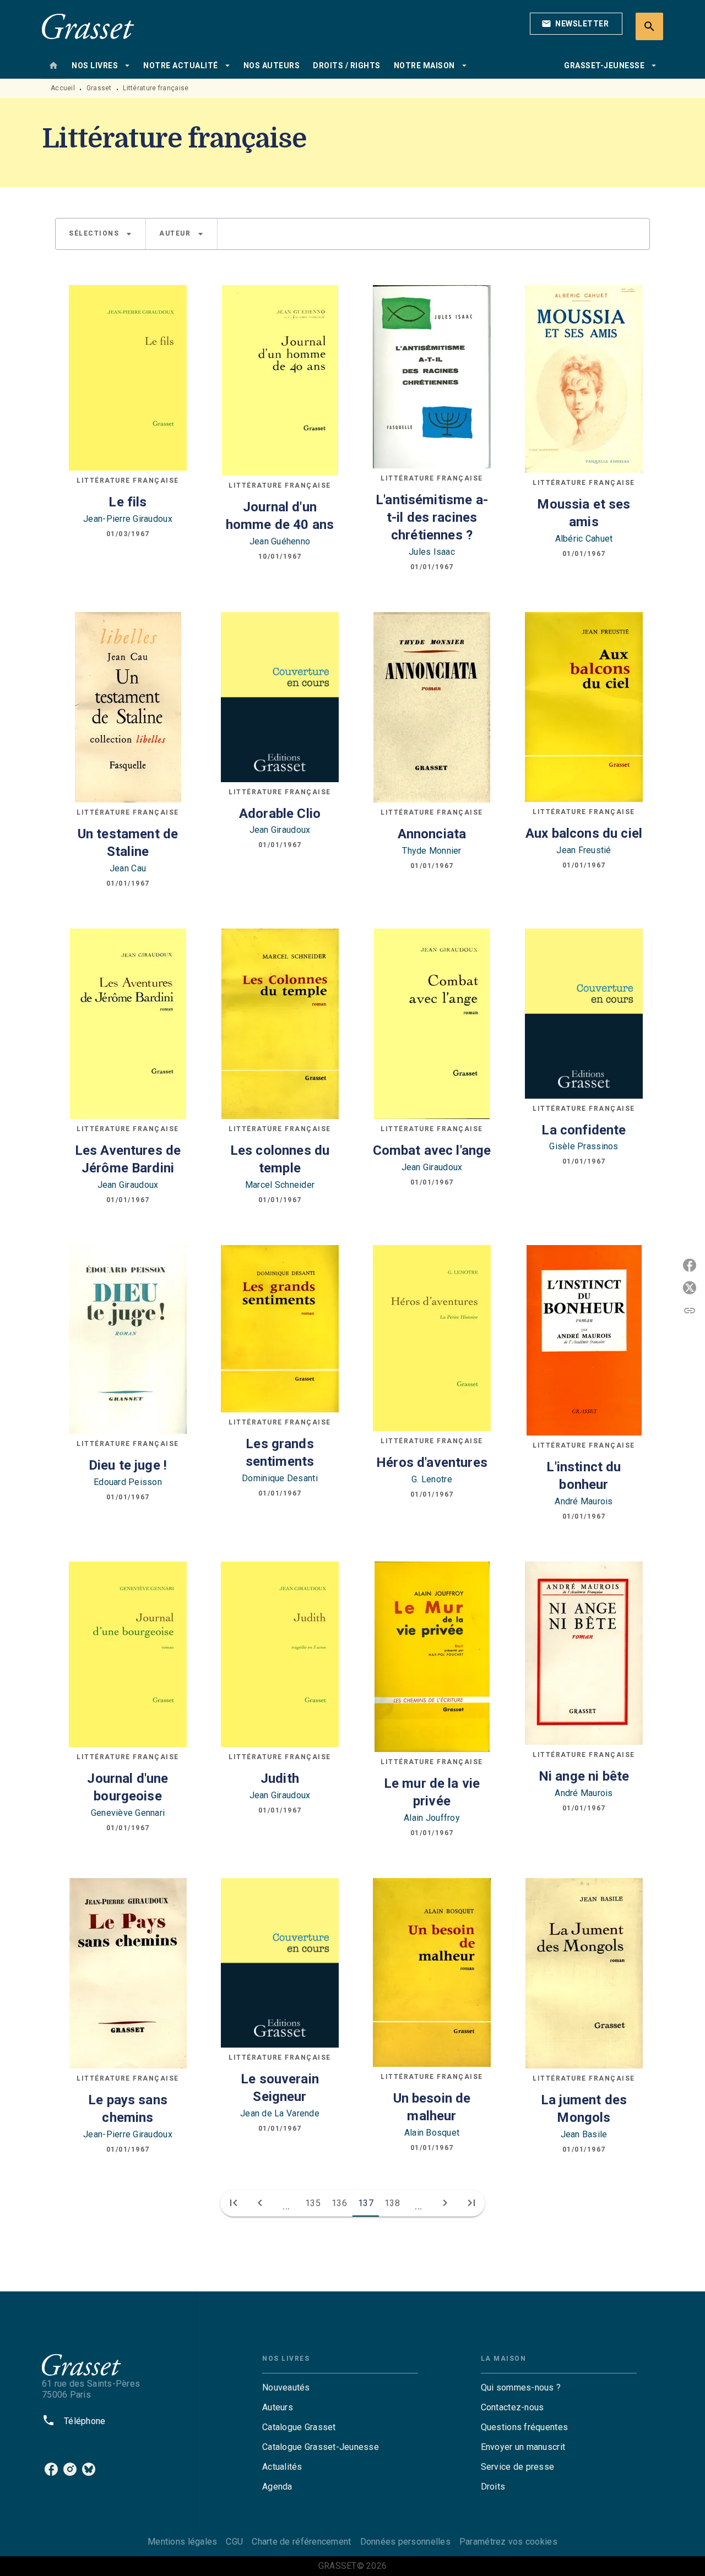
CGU (234, 2542)
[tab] (53, 66)
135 (313, 2203)
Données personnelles (405, 2542)
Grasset (99, 88)
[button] (576, 24)
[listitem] (51, 2469)
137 (366, 2203)
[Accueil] (88, 26)
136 (339, 2203)
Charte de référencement (301, 2542)
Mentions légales (182, 2542)
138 (392, 2203)
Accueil (63, 88)
